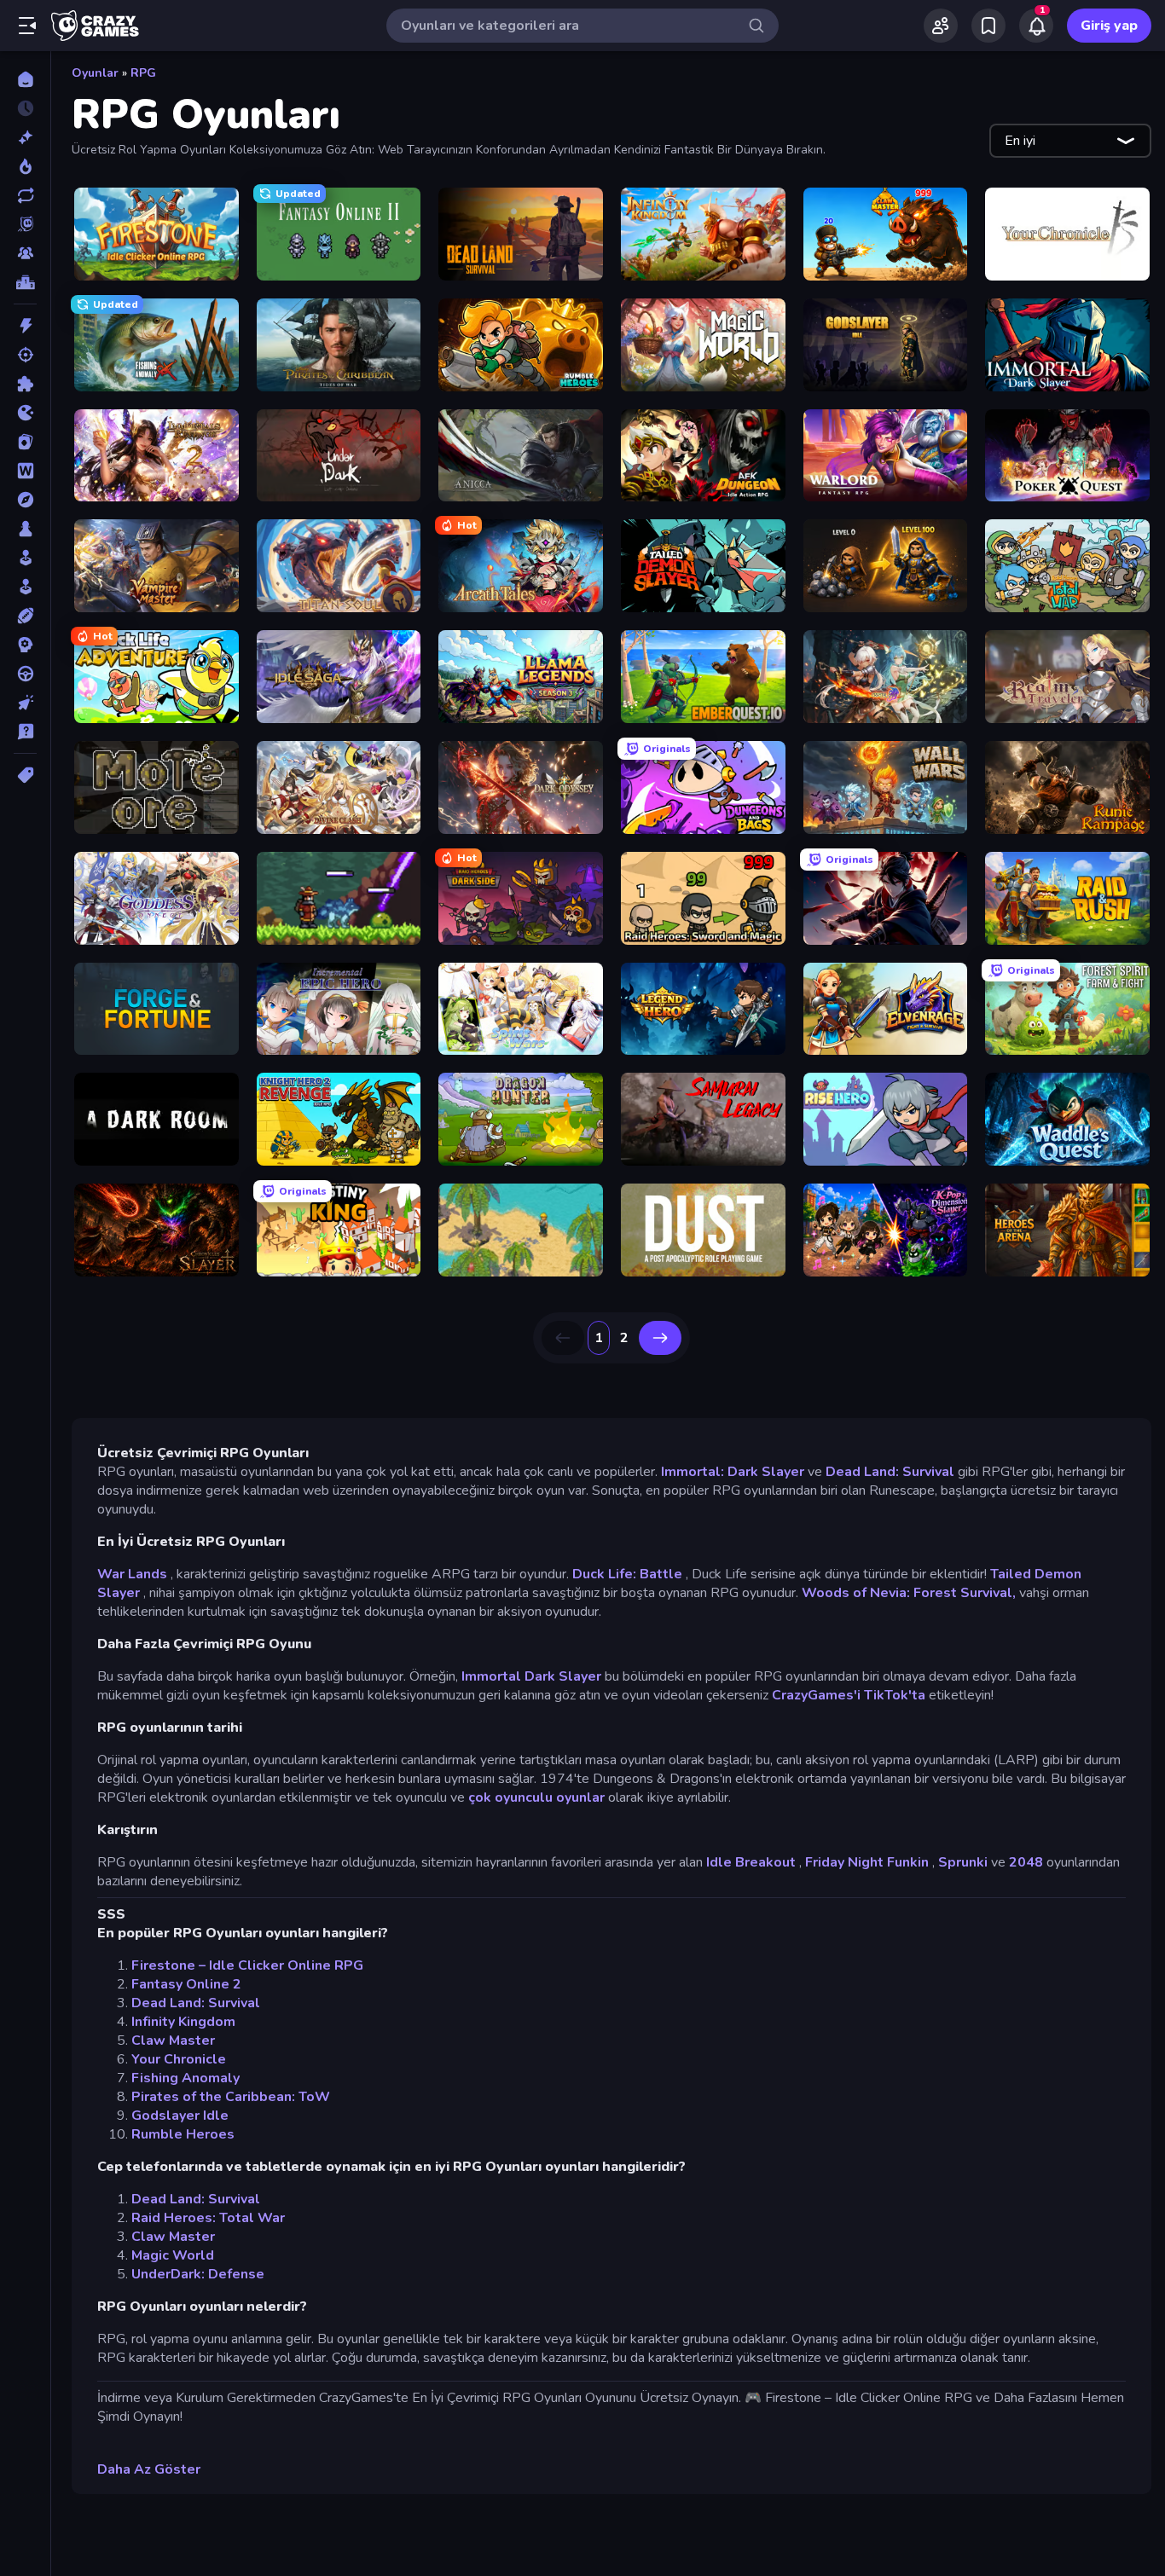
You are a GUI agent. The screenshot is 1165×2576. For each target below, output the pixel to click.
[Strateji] (25, 645)
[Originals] (25, 224)
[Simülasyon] (25, 587)
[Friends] (941, 26)
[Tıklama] (25, 703)
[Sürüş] (25, 674)
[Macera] (25, 500)
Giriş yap (1109, 26)
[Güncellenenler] (25, 195)
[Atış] (25, 355)
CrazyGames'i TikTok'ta (849, 1695)
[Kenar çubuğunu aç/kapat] (27, 26)
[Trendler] (25, 166)
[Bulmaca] (25, 384)
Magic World (173, 2255)
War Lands (132, 1574)
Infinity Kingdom (183, 2022)
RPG (143, 73)
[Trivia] (25, 732)
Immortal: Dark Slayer (733, 1472)
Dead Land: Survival (890, 1472)
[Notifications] (1036, 26)
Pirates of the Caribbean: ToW (231, 2097)
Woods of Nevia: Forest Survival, (909, 1593)
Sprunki (963, 1862)
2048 (1026, 1862)
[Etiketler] (25, 775)
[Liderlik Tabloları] (25, 282)
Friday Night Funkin (867, 1862)
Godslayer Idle (180, 2116)
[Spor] (25, 616)
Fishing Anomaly (185, 2078)
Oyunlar (95, 73)
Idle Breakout (751, 1862)
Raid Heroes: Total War (208, 2218)
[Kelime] (25, 471)
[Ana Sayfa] (25, 79)
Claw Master (173, 2041)
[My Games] (988, 26)
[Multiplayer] (25, 253)
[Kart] (25, 442)
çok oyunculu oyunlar (536, 1797)
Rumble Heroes (183, 2134)
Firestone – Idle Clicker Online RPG (247, 1965)
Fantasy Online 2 (186, 1984)
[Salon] (25, 558)
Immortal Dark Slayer (531, 1676)
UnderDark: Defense (198, 2274)
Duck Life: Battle (627, 1574)
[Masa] (25, 529)
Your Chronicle (179, 2059)
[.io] (25, 413)
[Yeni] (25, 137)
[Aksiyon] (25, 326)
